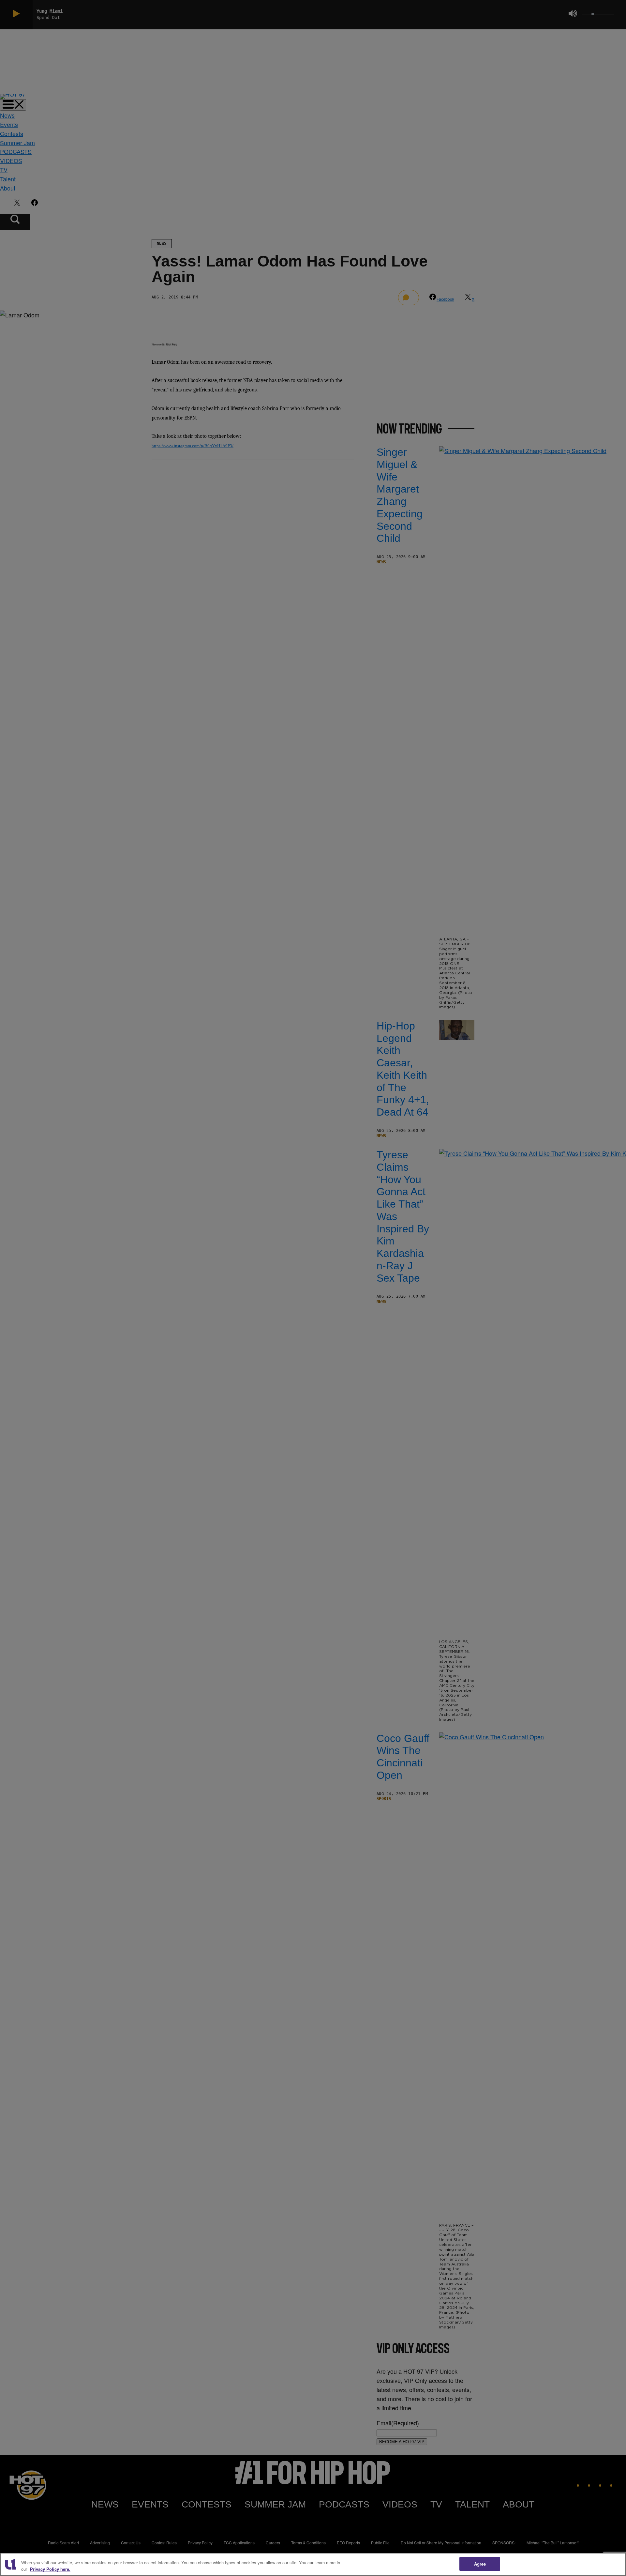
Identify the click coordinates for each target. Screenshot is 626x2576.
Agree (480, 2564)
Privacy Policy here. (50, 2569)
